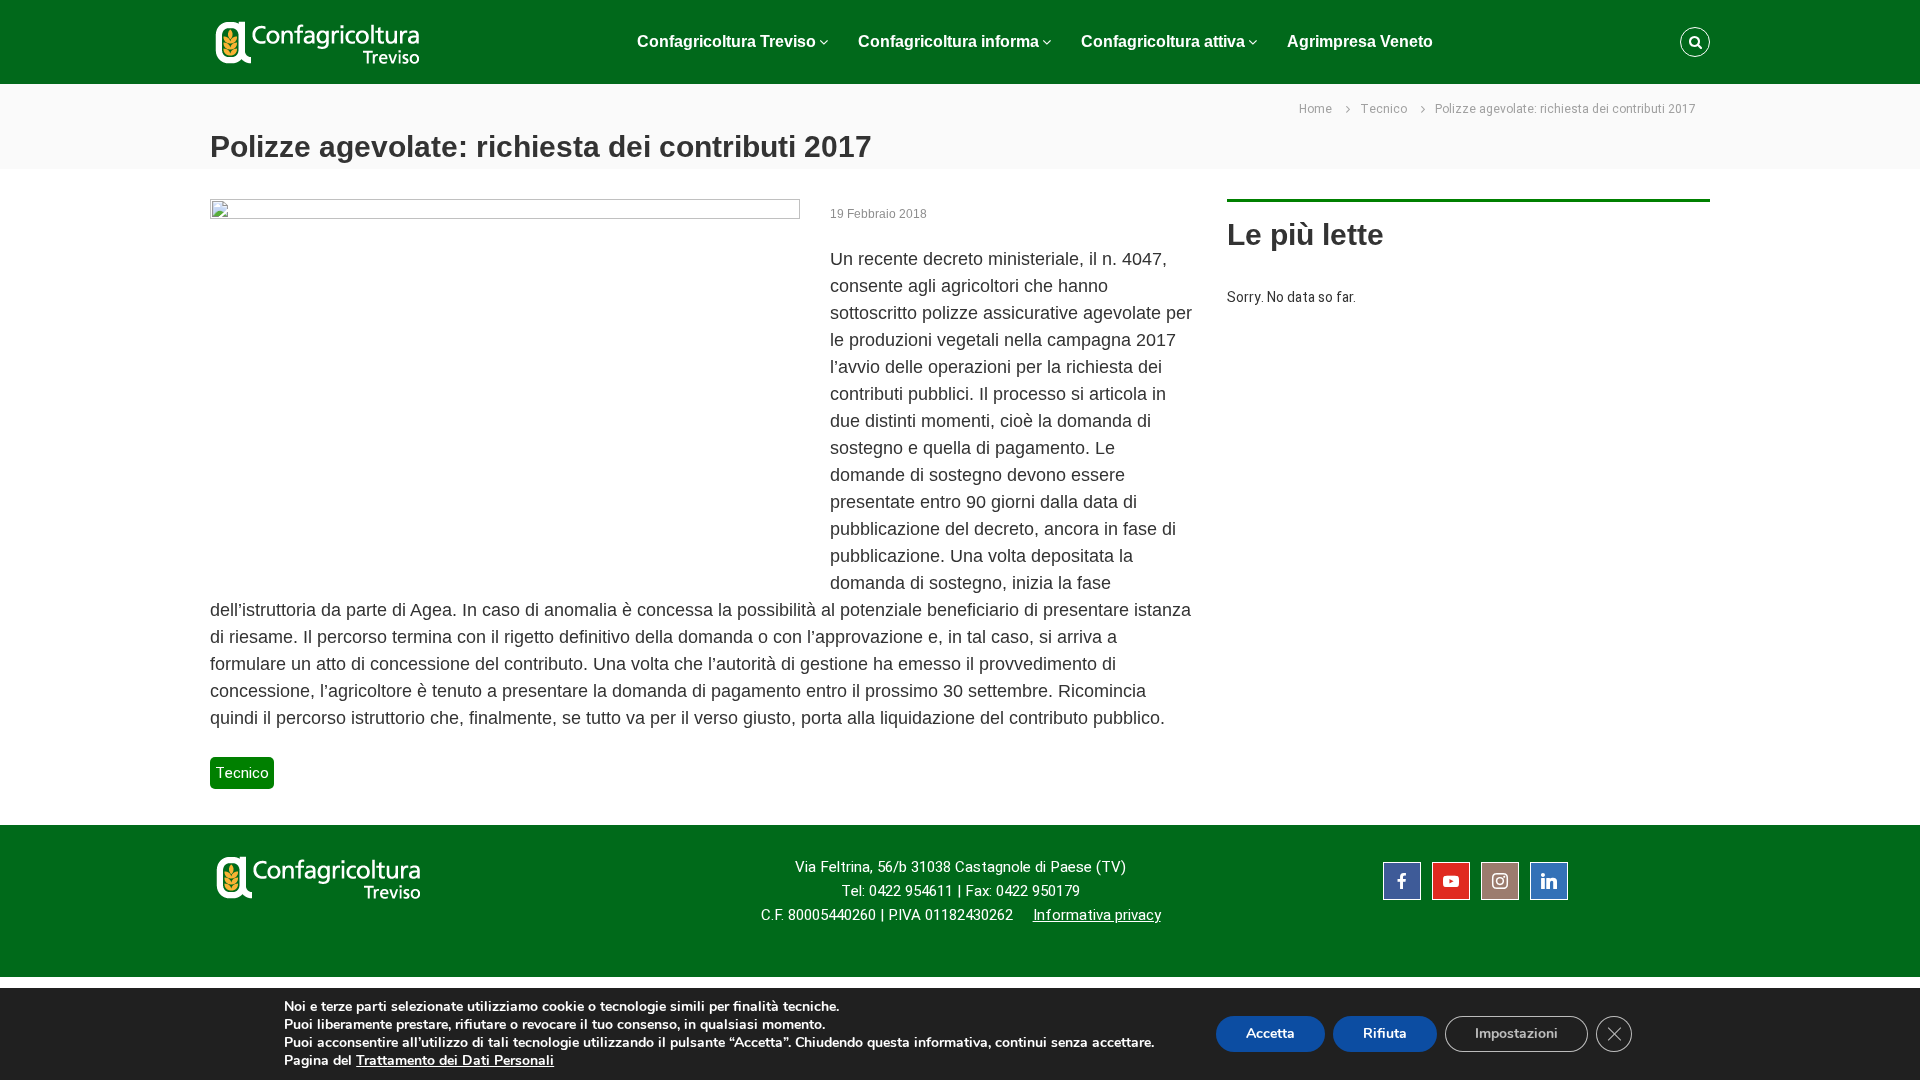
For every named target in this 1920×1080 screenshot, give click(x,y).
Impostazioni (1516, 1033)
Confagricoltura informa (948, 41)
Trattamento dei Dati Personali (455, 1060)
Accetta (1270, 1033)
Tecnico (1383, 109)
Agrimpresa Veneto (1360, 41)
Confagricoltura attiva (1163, 41)
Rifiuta (1385, 1033)
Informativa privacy (1097, 915)
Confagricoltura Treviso (726, 41)
